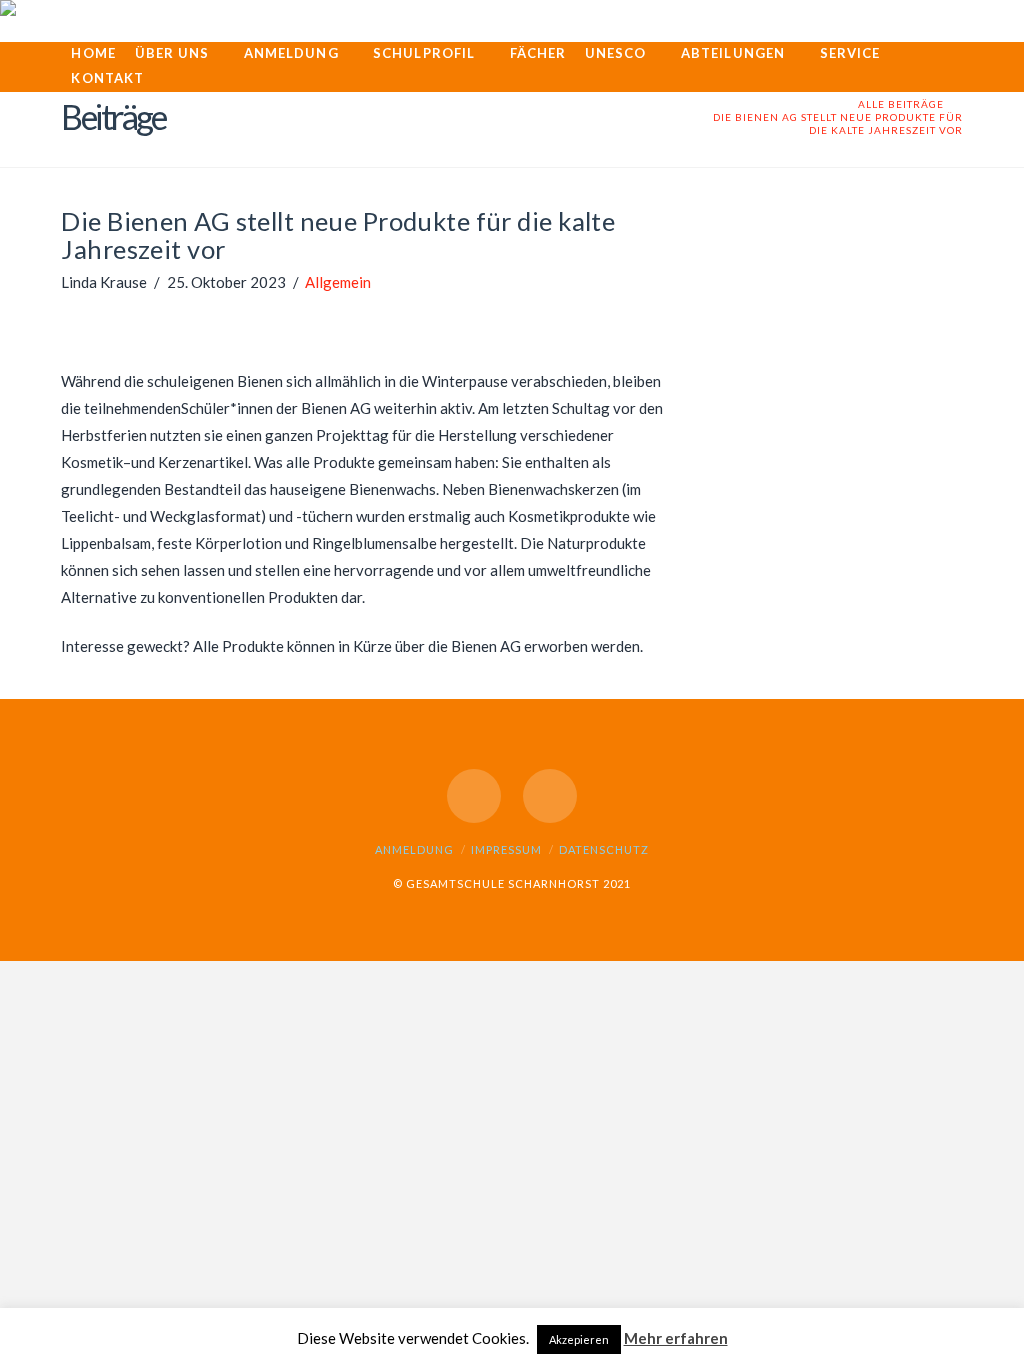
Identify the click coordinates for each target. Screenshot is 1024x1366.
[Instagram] (550, 796)
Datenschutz (604, 849)
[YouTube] (474, 796)
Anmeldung (414, 849)
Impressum (506, 849)
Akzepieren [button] (579, 1339)
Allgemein (338, 282)
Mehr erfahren (676, 1338)
